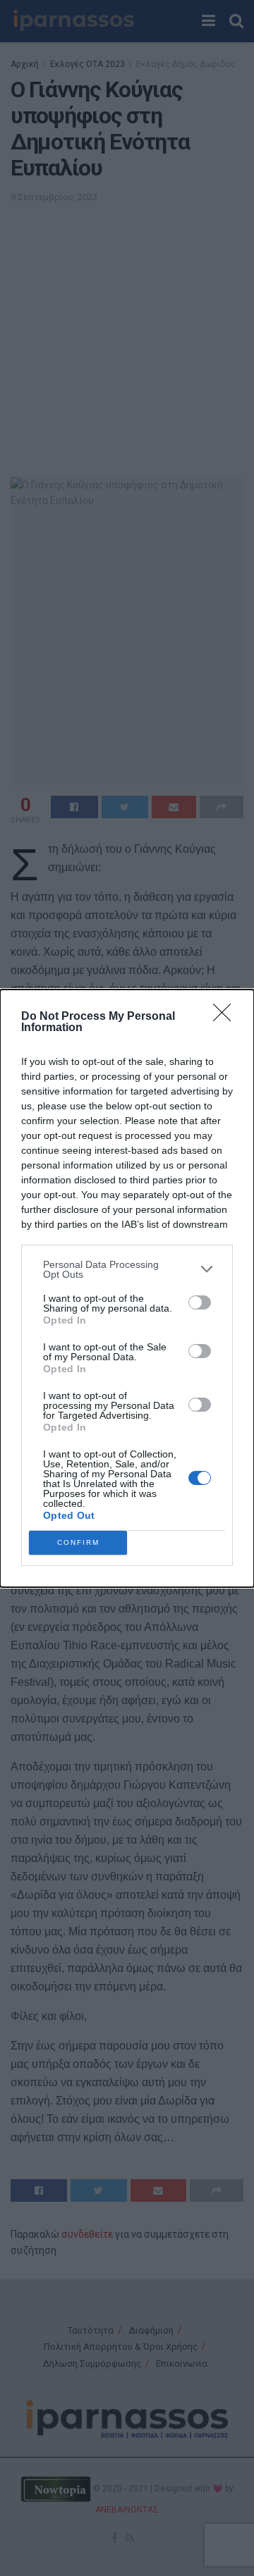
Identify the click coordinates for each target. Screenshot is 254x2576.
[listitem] (127, 1269)
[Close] (226, 1017)
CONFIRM (78, 1542)
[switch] (200, 1302)
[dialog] (127, 1288)
